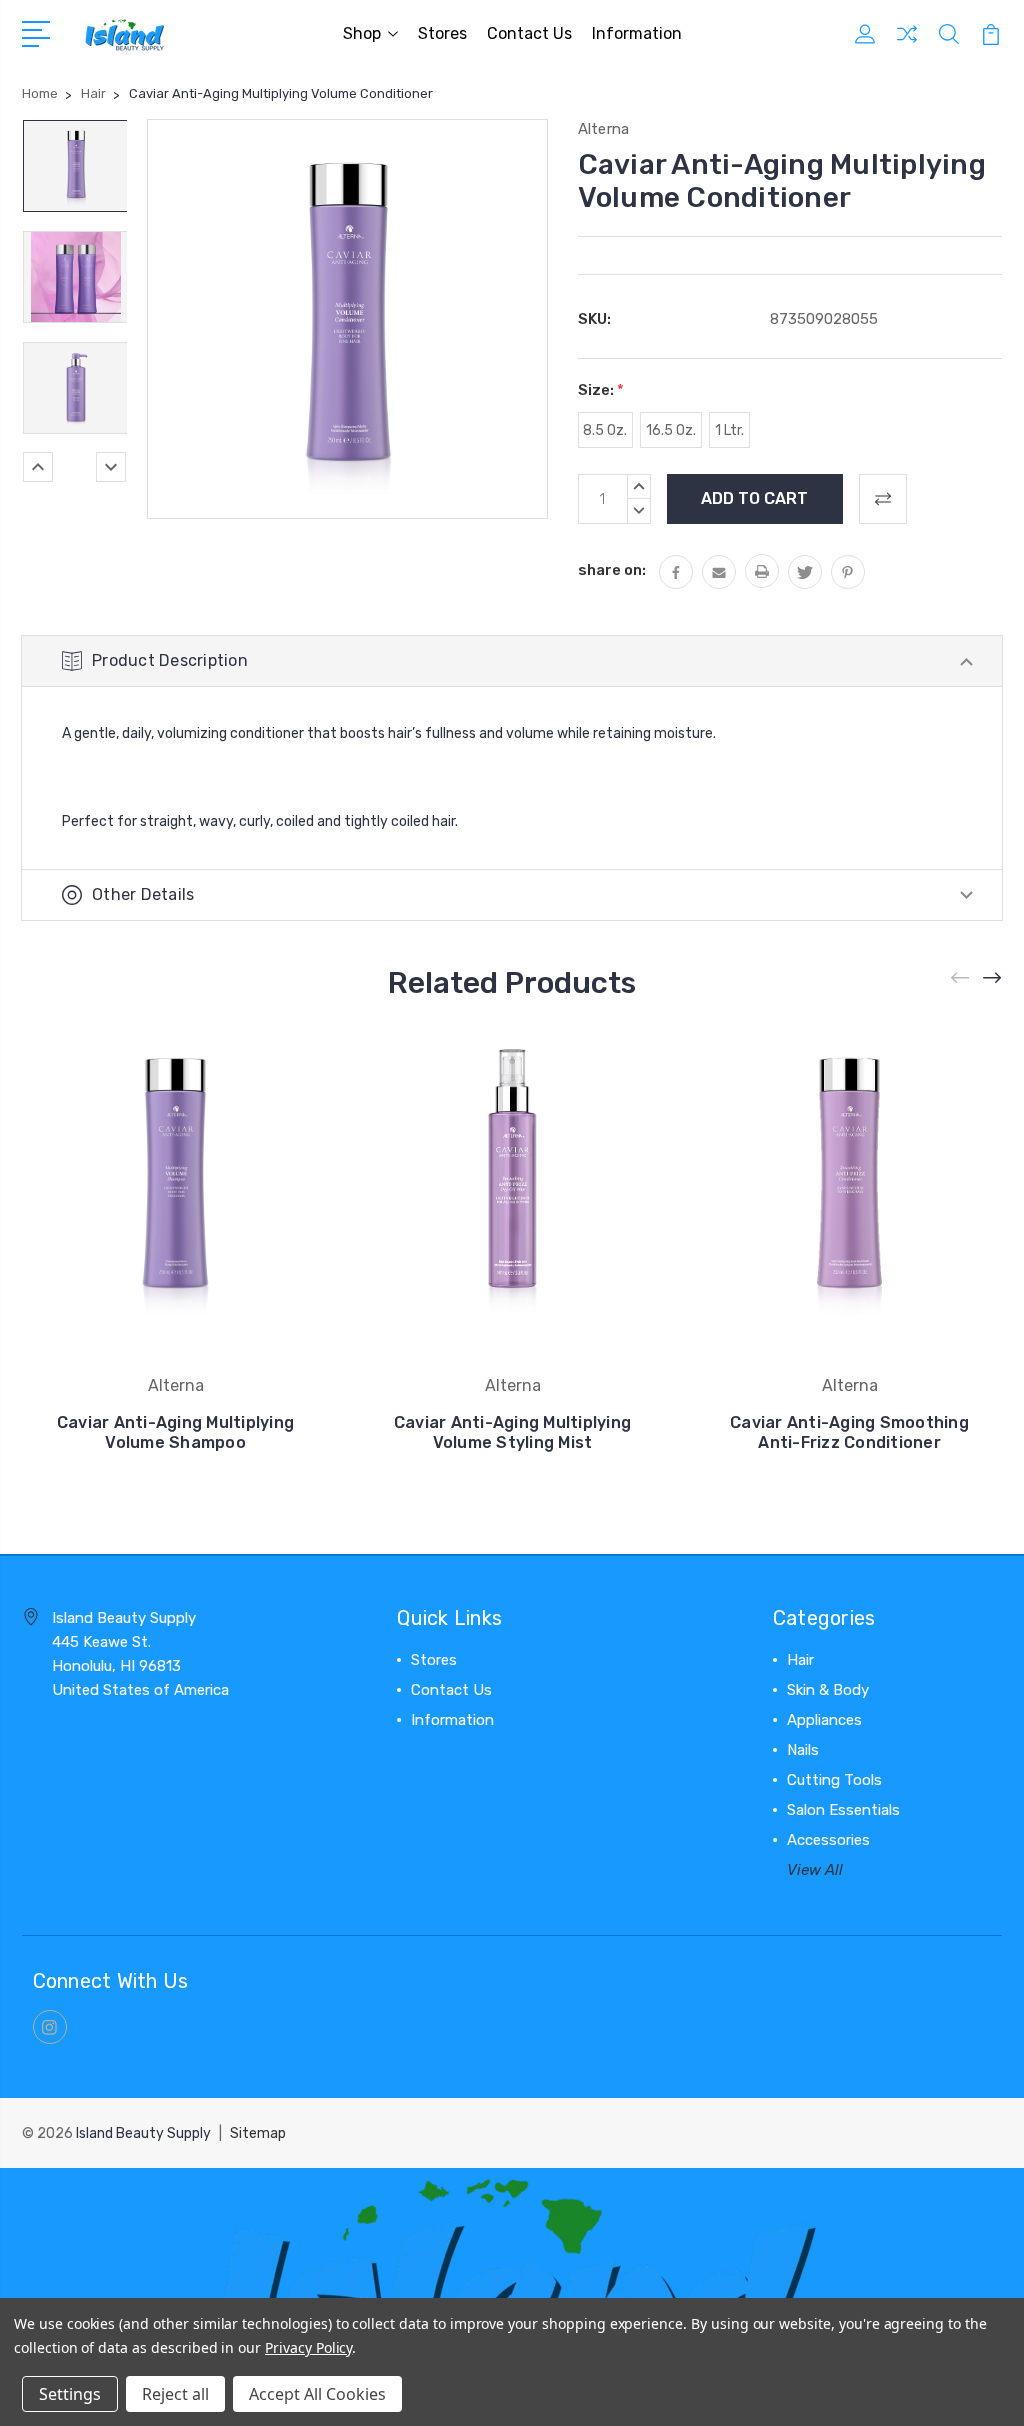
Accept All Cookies (317, 2394)
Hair (800, 1660)
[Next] (111, 467)
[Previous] (38, 467)
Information (637, 33)
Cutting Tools (834, 1780)
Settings (70, 2394)
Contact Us (529, 33)
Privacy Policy (308, 2347)
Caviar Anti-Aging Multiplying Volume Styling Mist (512, 1432)
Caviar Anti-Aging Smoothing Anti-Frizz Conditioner (849, 1432)
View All (815, 1870)
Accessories (828, 1840)
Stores (442, 33)
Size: (601, 390)
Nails (803, 1750)
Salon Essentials (843, 1810)
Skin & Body (828, 1690)
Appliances (824, 1720)
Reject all (175, 2394)
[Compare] (907, 46)
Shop (362, 33)
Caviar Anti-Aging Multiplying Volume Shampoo (175, 1432)
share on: (612, 570)
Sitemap (258, 2133)
